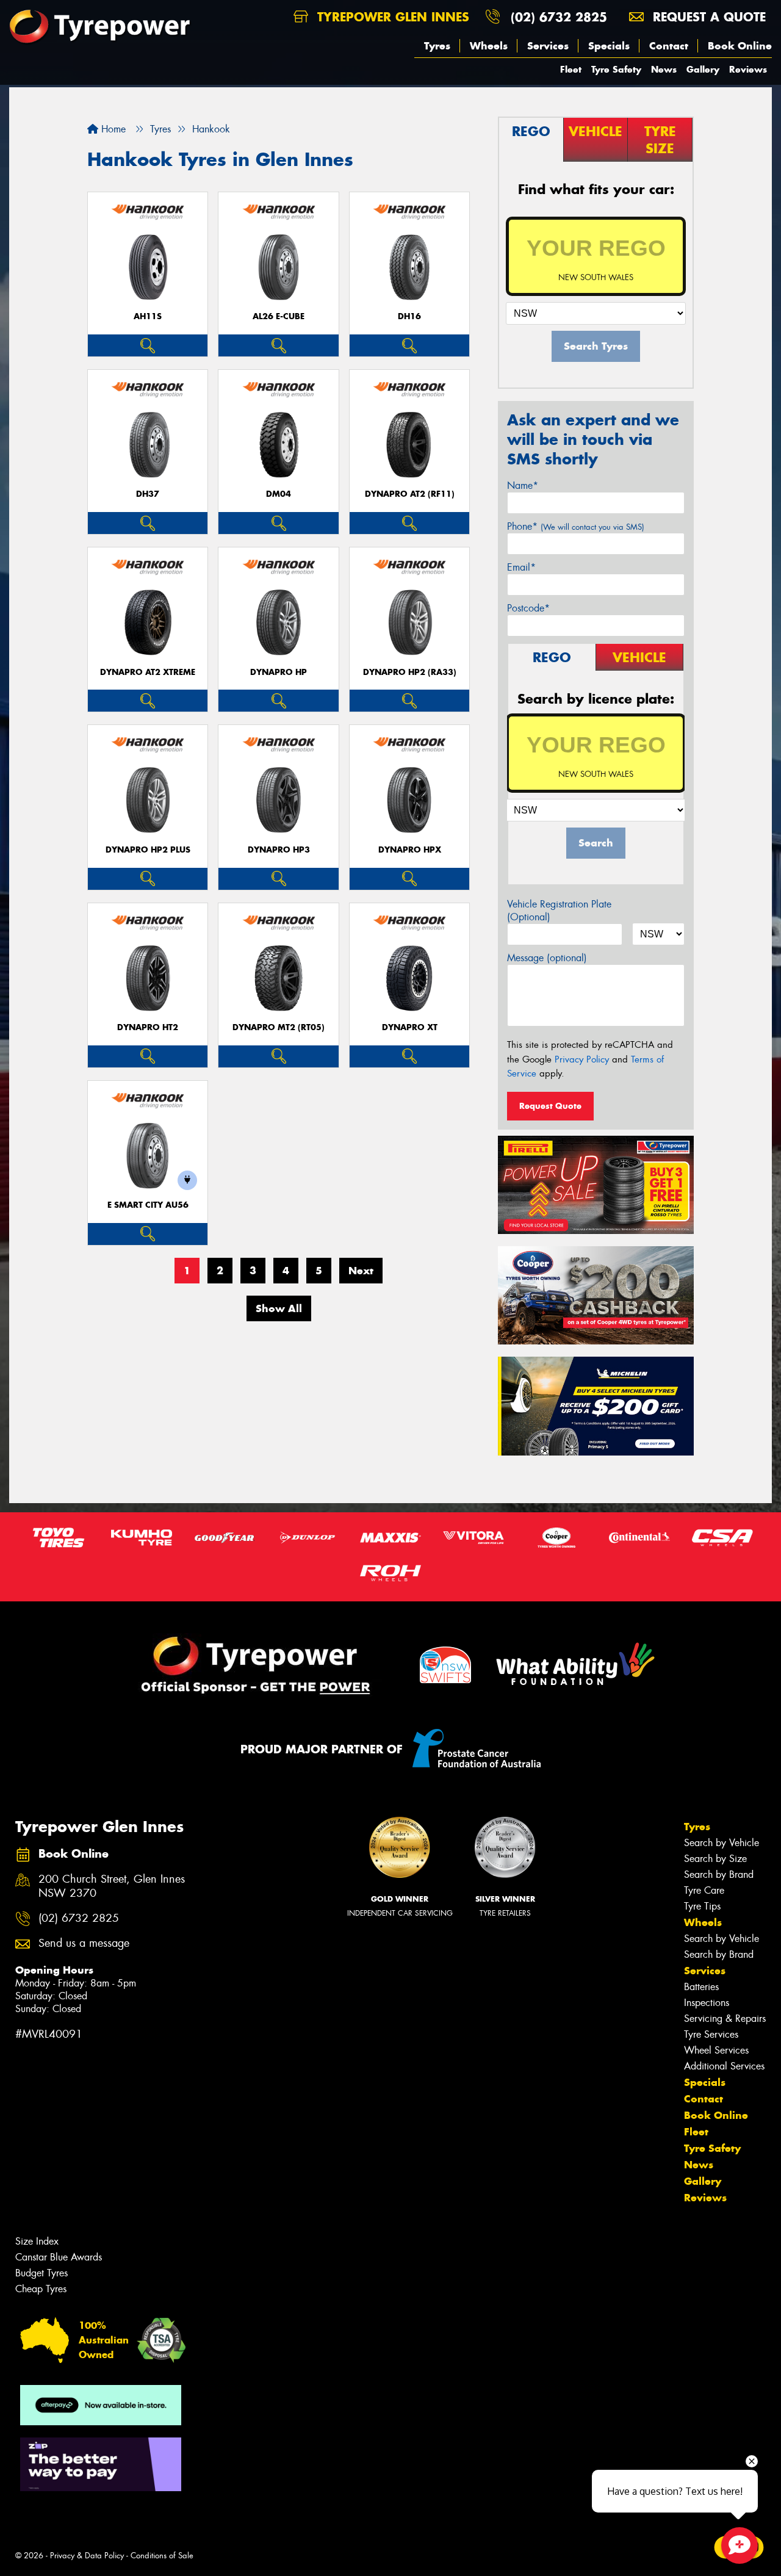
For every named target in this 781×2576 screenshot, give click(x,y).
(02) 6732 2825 (559, 17)
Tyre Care (704, 1890)
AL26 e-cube (279, 316)
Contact (669, 46)
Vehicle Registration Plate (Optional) (559, 911)
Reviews (748, 69)
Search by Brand (719, 1874)
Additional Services (724, 2066)
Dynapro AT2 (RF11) (410, 494)
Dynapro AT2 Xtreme (148, 672)
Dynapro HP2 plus (148, 850)
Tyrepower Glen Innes (391, 17)
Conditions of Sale (162, 2556)
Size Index (37, 2241)
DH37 (148, 494)
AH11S (148, 316)
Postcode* (528, 608)
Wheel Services (716, 2050)
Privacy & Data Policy (87, 2556)
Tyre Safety (616, 69)
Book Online (740, 46)
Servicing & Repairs (725, 2019)
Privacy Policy (582, 1059)
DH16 (409, 316)
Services (548, 46)
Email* (521, 567)
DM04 (279, 494)
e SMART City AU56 (148, 1205)
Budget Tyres (41, 2273)
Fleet (571, 69)
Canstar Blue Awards (59, 2257)
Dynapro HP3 (279, 850)
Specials (609, 46)
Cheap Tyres (41, 2289)
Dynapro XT (410, 1027)
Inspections (707, 2003)
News (664, 69)
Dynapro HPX (410, 850)
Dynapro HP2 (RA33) (410, 672)
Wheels (489, 46)
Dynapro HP (279, 672)
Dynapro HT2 (148, 1027)
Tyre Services (711, 2034)
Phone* (576, 526)
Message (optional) (547, 958)
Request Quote (550, 1106)
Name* (523, 485)
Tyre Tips (702, 1906)
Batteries (701, 1987)
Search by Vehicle (722, 1843)
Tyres (437, 46)
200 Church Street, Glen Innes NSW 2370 (112, 1886)
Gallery (703, 69)
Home (112, 129)
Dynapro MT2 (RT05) (279, 1027)
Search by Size (715, 1859)
